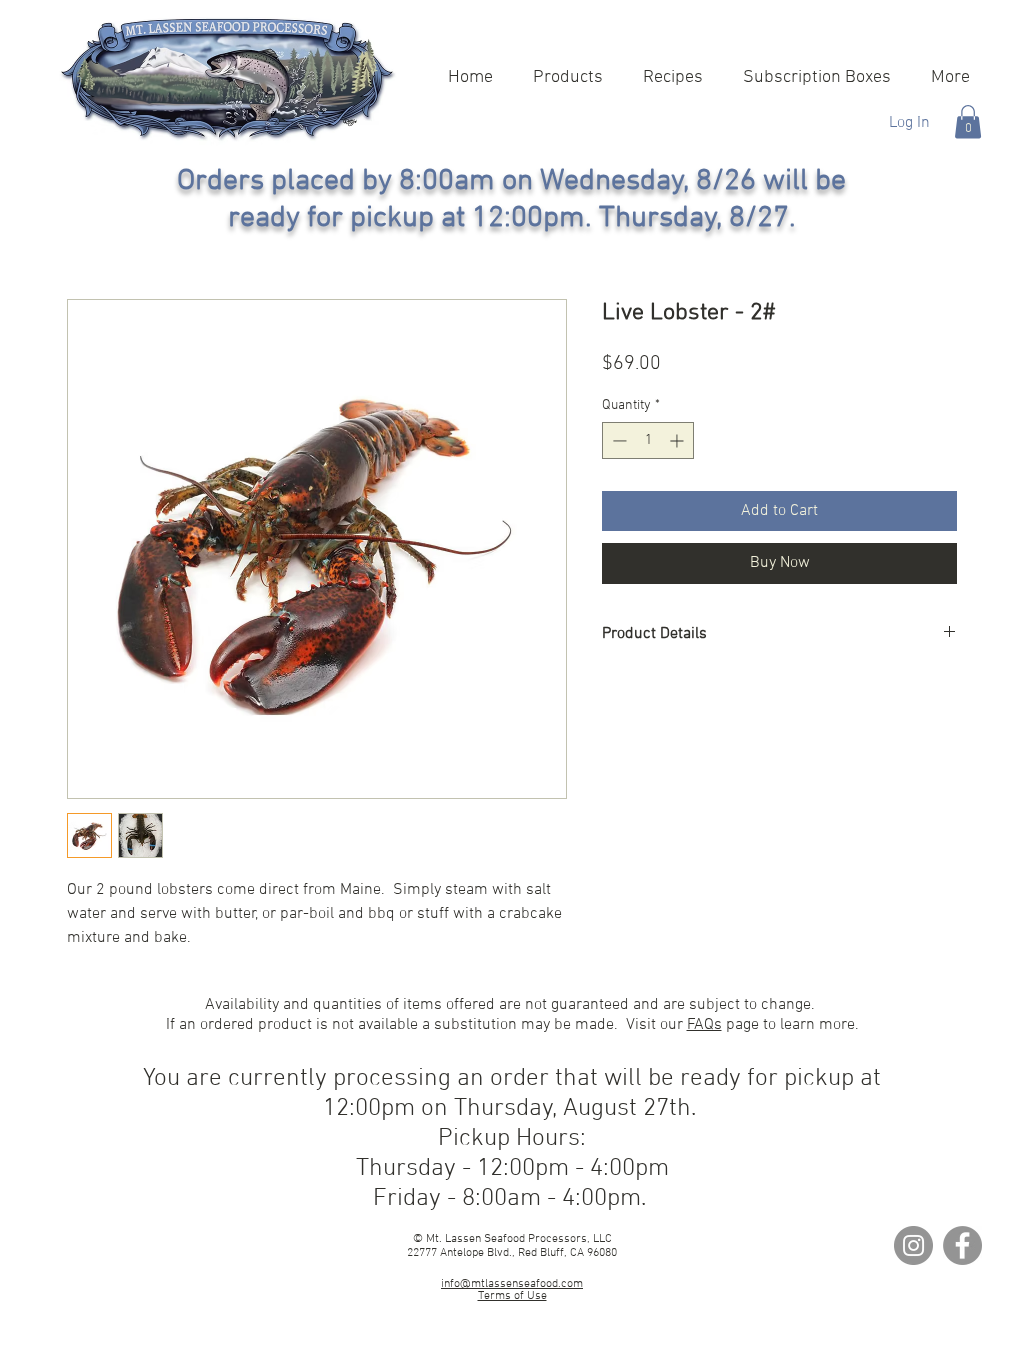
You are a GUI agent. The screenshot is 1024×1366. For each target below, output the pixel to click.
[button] (968, 121)
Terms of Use (512, 1296)
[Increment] (678, 440)
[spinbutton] (648, 440)
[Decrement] (617, 440)
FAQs (704, 1025)
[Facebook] (962, 1245)
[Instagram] (913, 1245)
